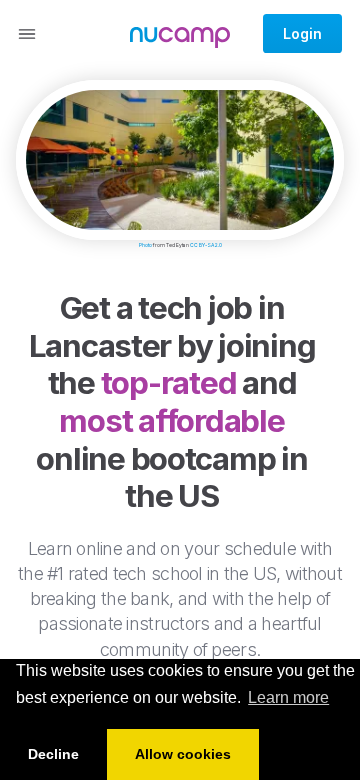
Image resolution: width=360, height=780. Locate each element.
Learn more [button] (288, 697)
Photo (145, 245)
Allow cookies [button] (183, 754)
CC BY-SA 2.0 (206, 245)
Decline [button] (53, 754)
